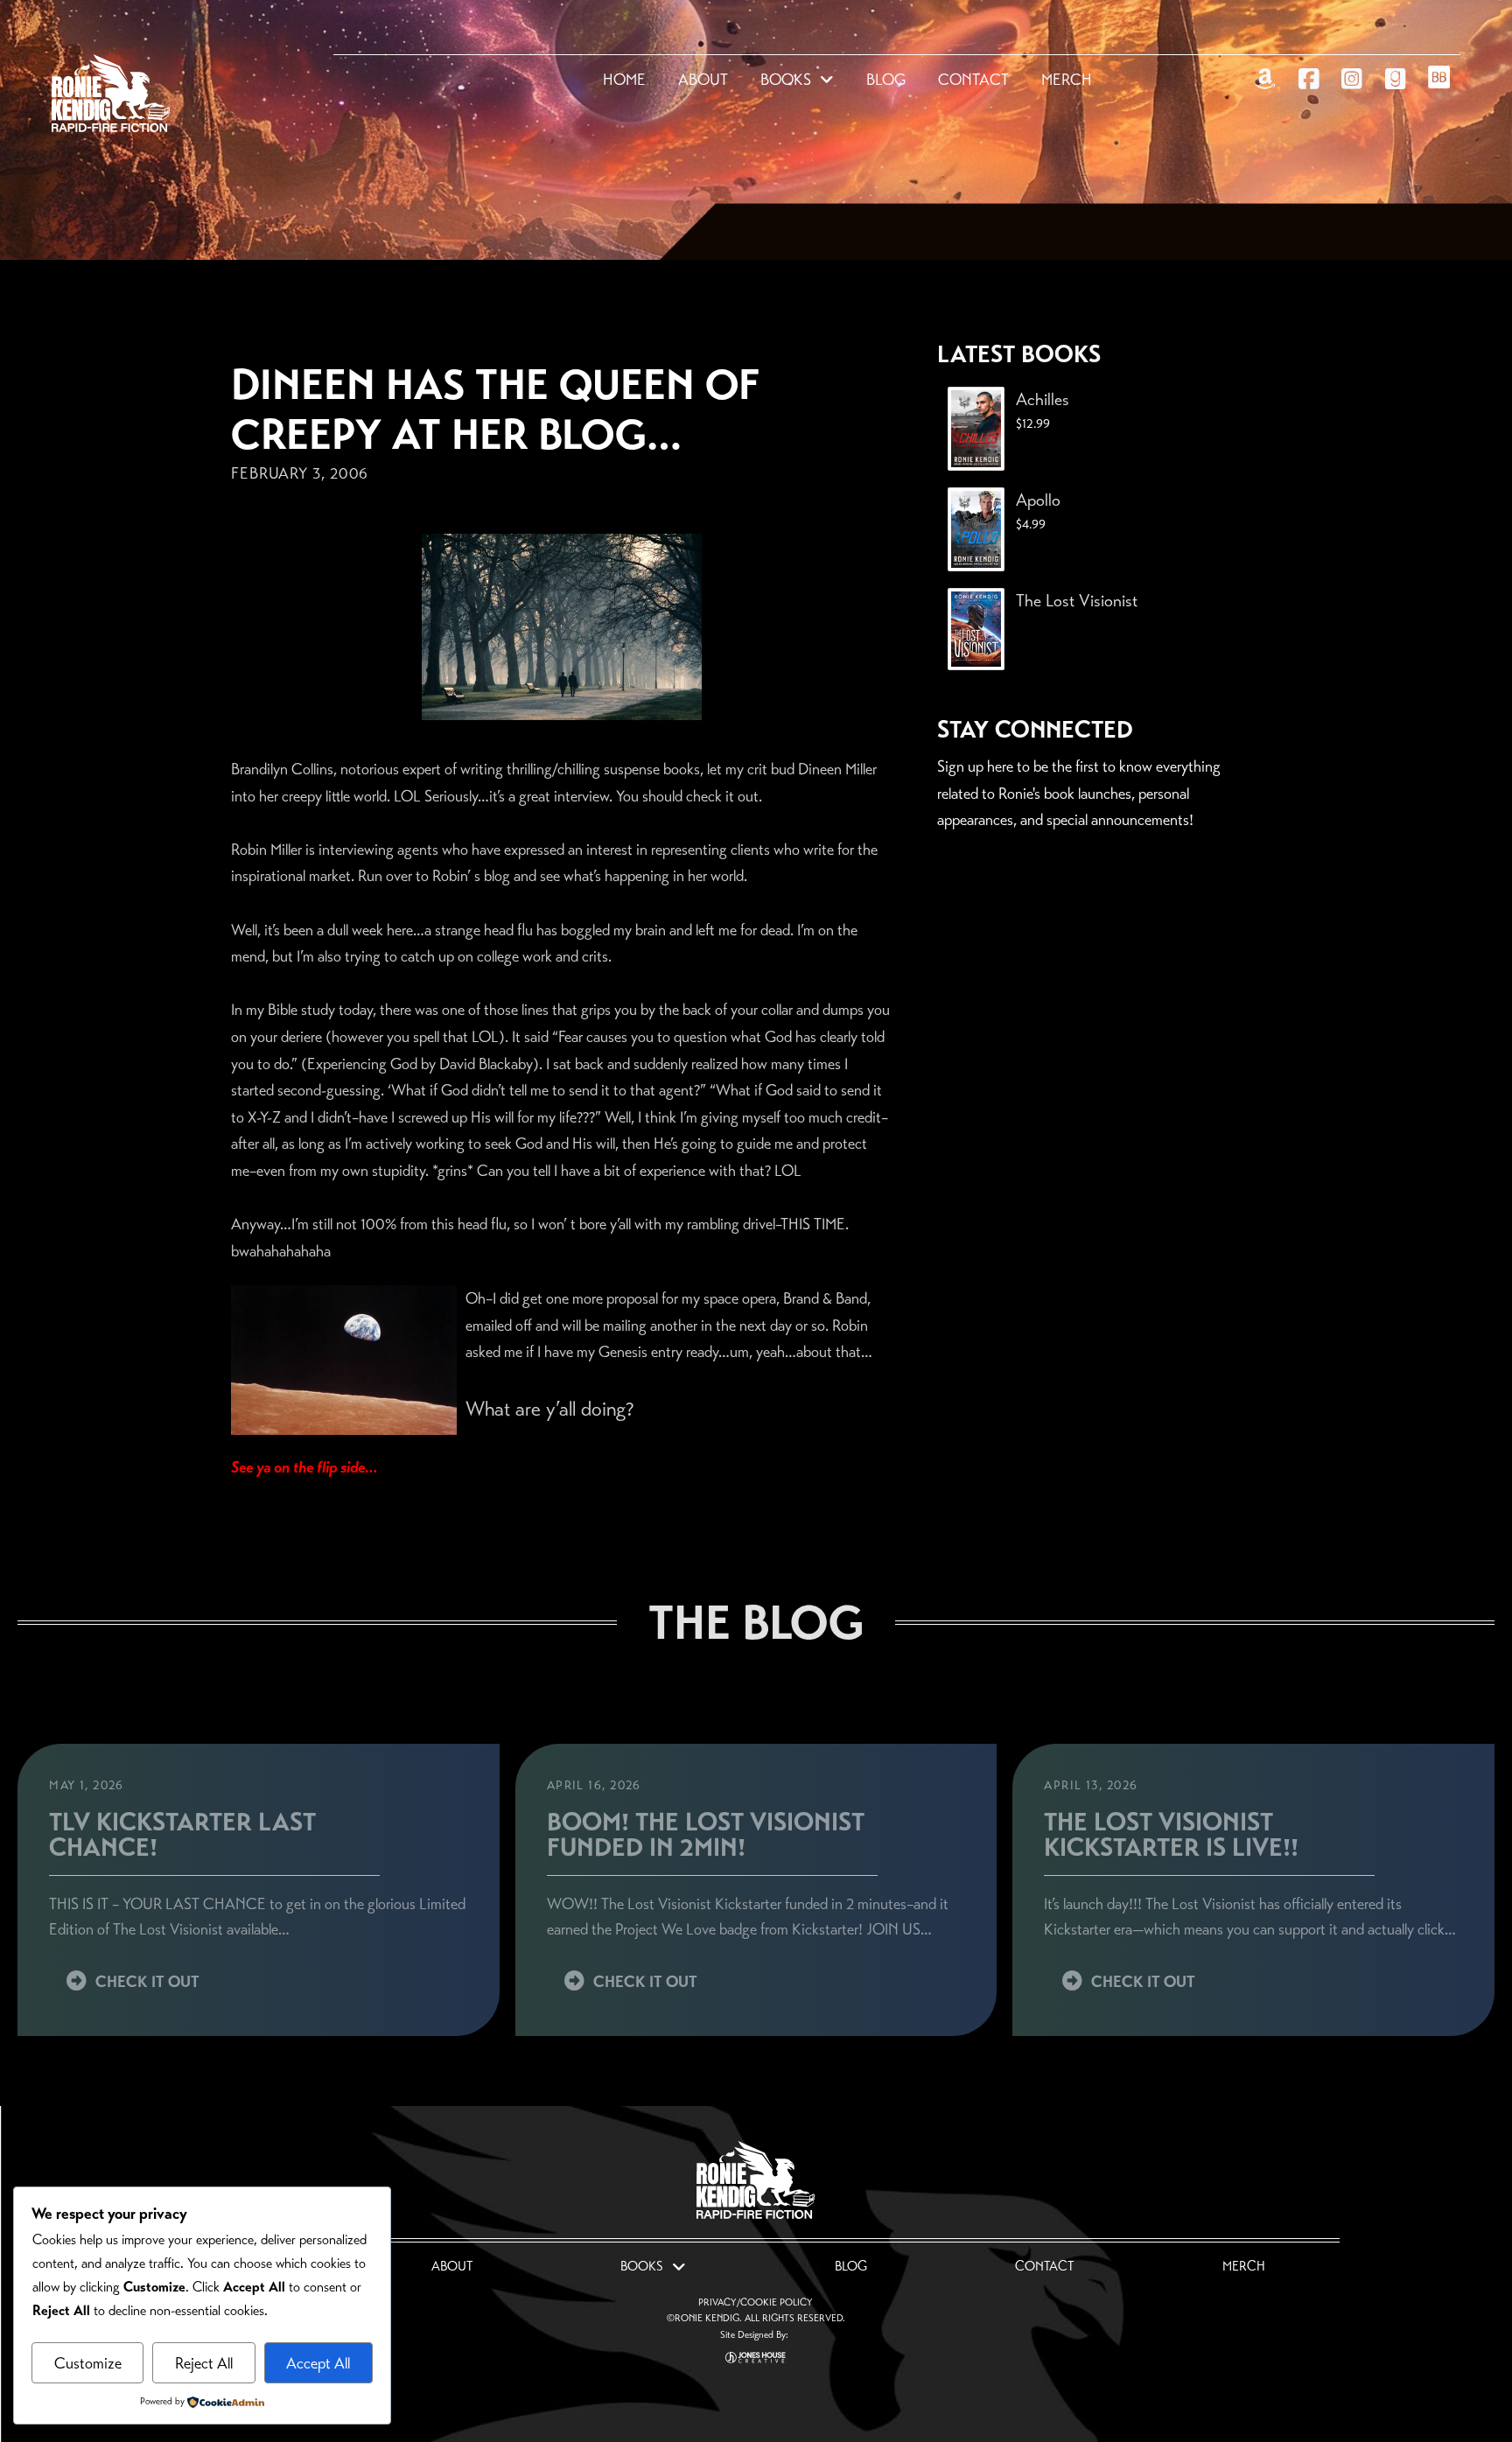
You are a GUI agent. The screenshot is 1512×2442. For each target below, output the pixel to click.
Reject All (204, 2363)
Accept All (318, 2363)
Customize (88, 2363)
